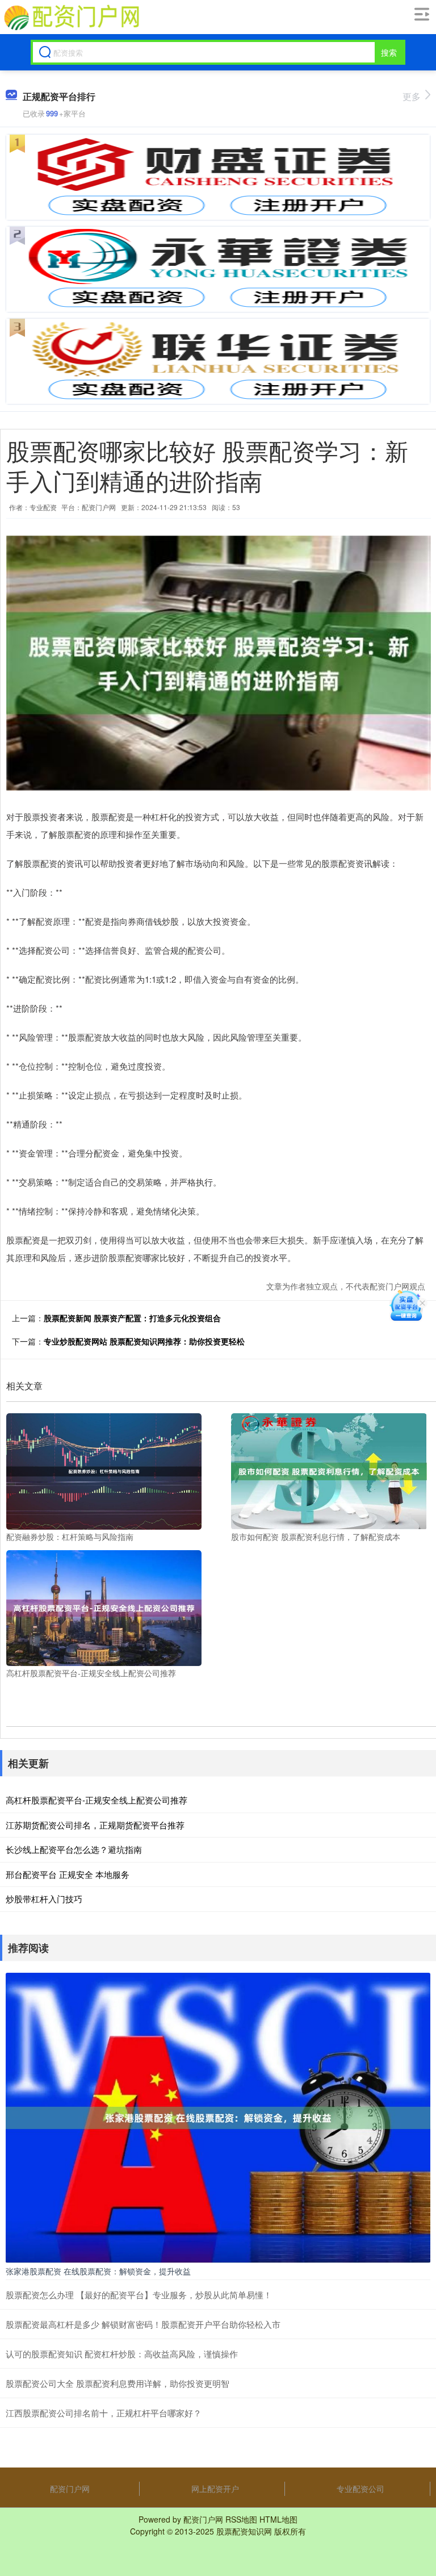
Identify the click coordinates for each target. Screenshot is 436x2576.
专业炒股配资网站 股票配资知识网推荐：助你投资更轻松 (144, 1341)
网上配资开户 (215, 2489)
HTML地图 (278, 2519)
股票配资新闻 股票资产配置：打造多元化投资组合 (132, 1318)
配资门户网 (70, 2489)
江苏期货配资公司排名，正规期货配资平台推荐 (95, 1825)
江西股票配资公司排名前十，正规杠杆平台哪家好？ (104, 2413)
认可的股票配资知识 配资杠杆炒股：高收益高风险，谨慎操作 (122, 2354)
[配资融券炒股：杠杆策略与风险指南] (104, 1470)
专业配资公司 (360, 2489)
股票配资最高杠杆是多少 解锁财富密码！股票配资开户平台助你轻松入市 (143, 2324)
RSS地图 (241, 2519)
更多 (412, 96)
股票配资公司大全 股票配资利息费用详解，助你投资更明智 (118, 2383)
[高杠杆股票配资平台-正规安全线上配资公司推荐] (104, 1607)
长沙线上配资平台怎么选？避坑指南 (74, 1849)
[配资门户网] (71, 18)
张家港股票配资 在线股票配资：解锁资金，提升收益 (98, 2271)
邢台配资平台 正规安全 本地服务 (68, 1874)
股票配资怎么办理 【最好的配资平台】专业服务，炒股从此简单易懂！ (139, 2295)
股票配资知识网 (244, 2531)
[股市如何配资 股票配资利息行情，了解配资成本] (329, 1470)
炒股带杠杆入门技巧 (44, 1899)
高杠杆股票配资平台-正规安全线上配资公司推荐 (97, 1800)
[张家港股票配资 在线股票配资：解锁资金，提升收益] (218, 2116)
